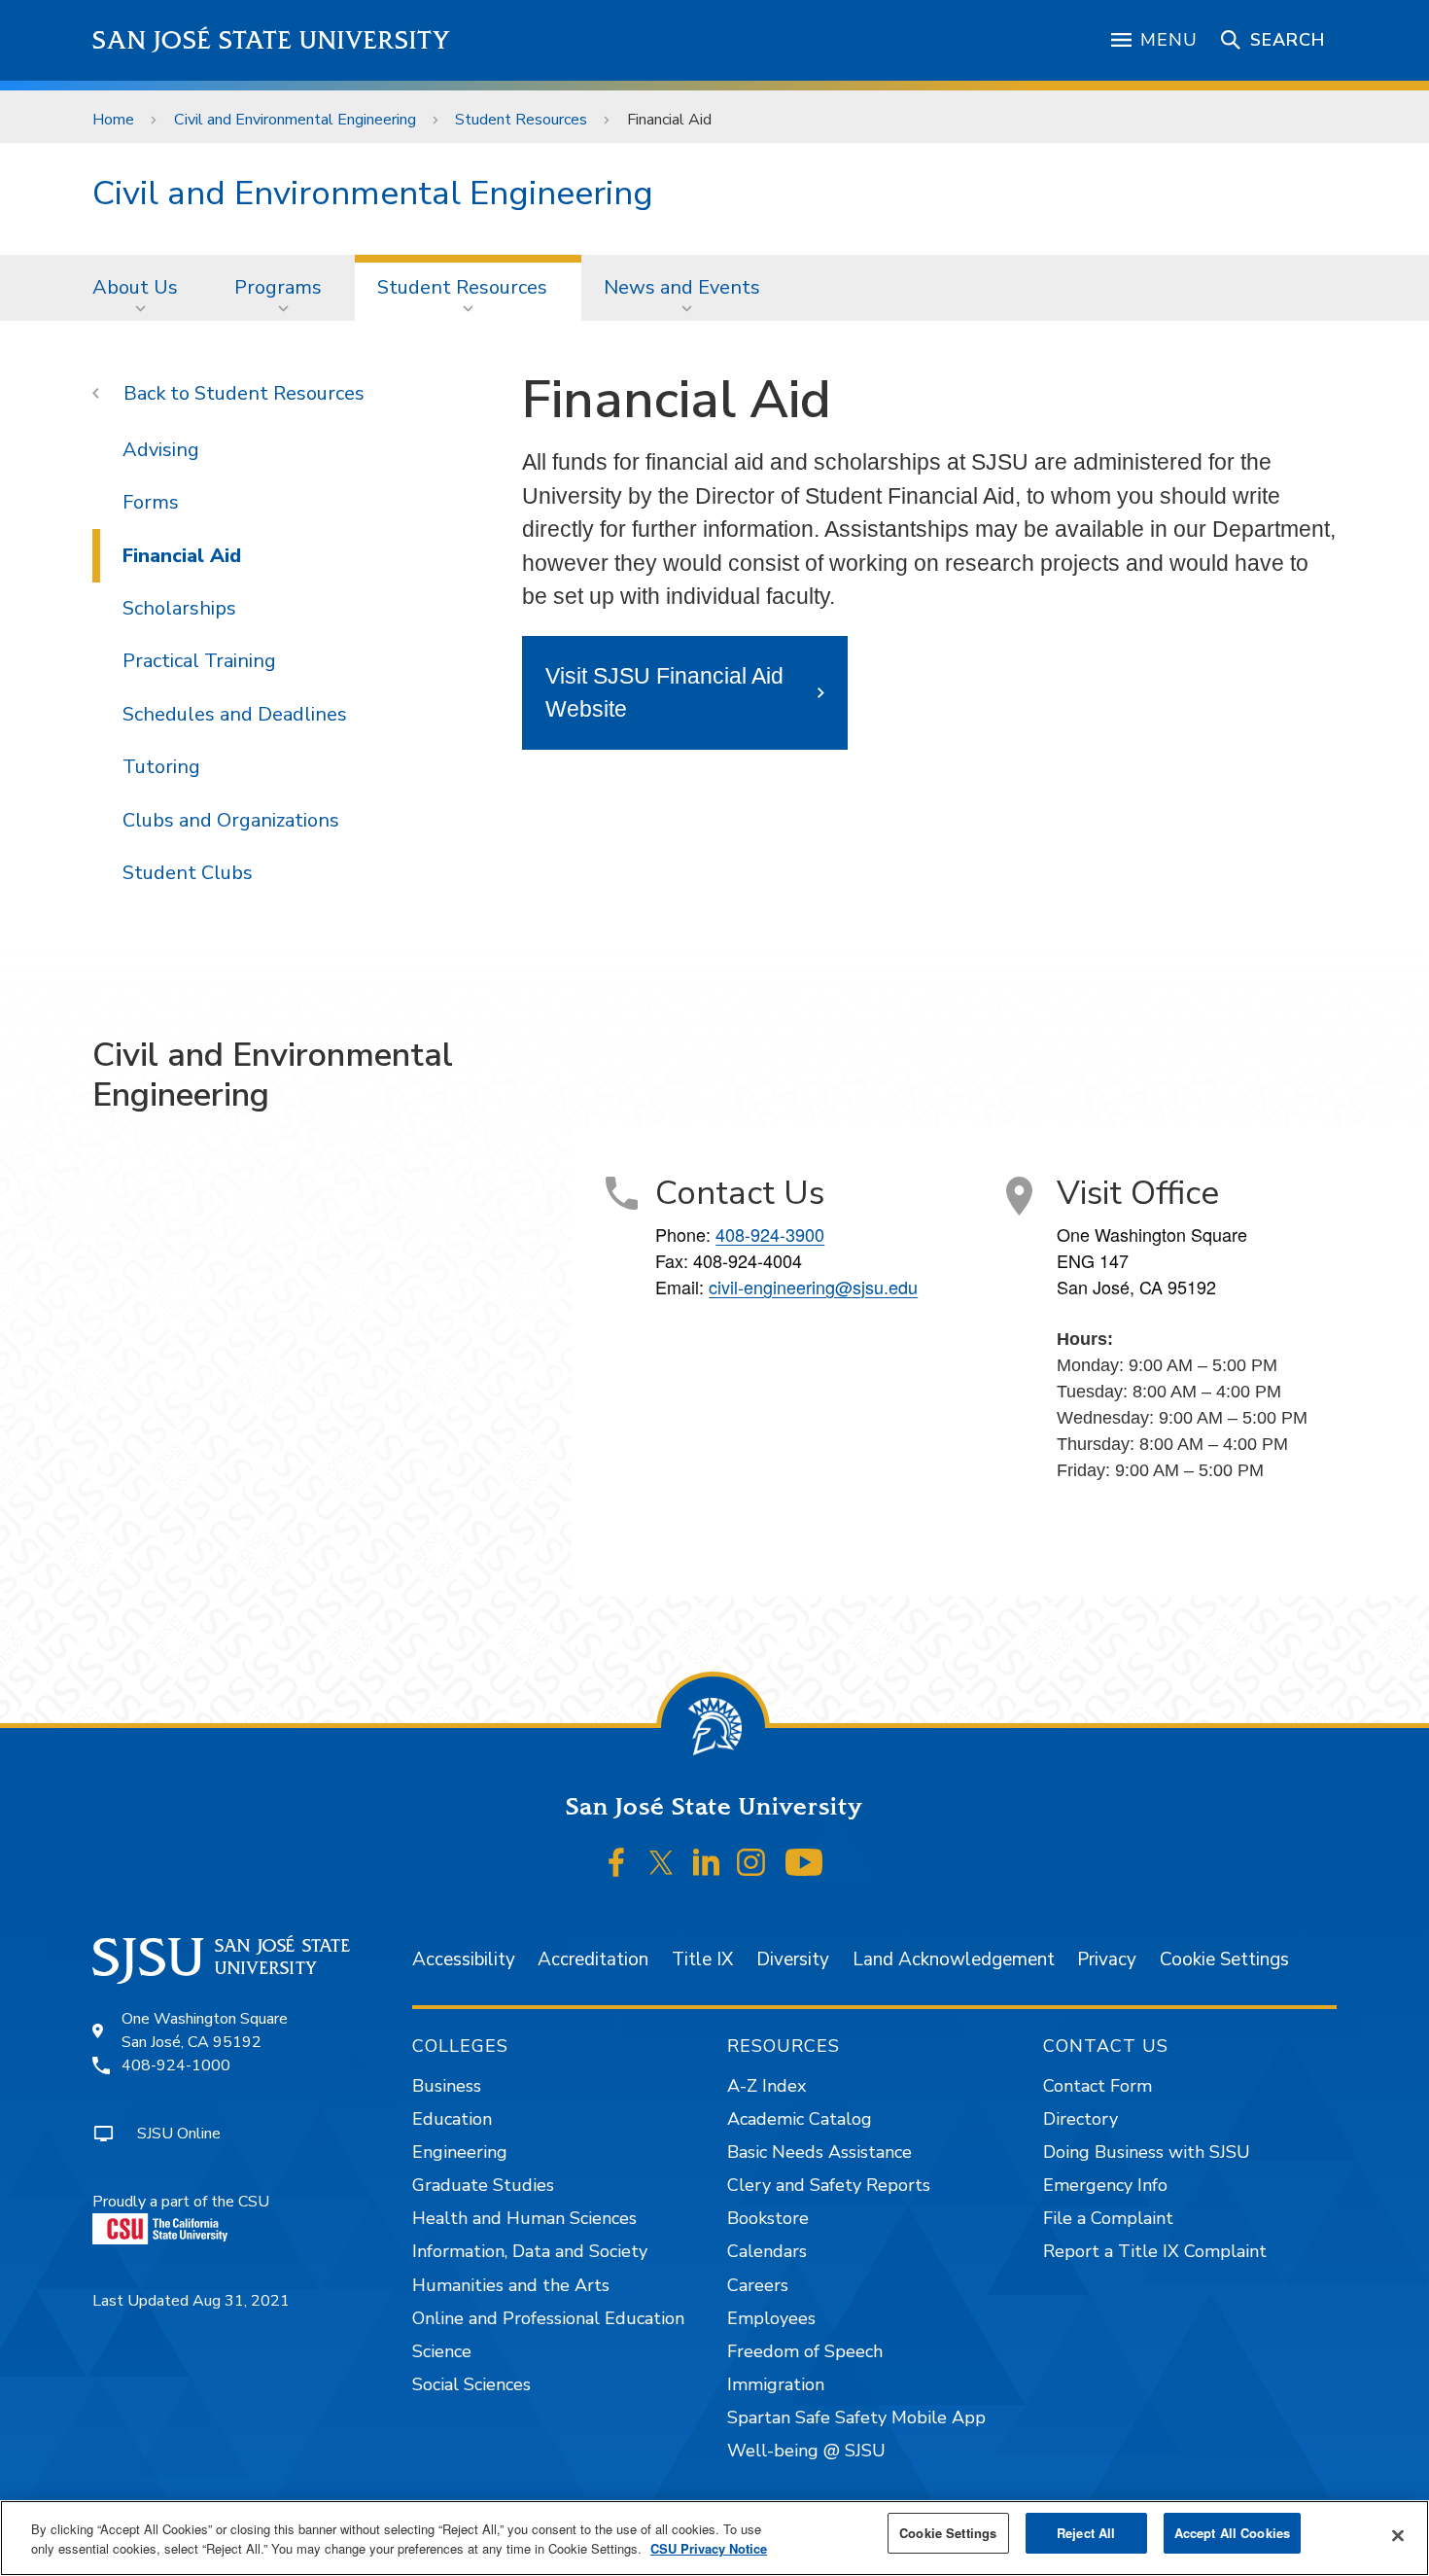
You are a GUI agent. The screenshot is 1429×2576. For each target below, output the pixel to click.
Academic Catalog (800, 2119)
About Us (135, 287)
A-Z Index (767, 2086)
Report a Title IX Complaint (1155, 2251)
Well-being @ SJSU (806, 2451)
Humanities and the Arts (511, 2285)
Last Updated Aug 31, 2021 (191, 2301)
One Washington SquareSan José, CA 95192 (205, 2030)
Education (452, 2119)
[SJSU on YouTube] (803, 1863)
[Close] (1398, 2536)
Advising (161, 450)
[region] (714, 2538)
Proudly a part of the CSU (181, 2202)
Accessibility (464, 1959)
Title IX (702, 1959)
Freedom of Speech (805, 2351)
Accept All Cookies (1232, 2533)
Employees (771, 2318)
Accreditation (593, 1959)
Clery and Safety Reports (829, 2185)
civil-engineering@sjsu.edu (813, 1287)
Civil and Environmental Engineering (295, 120)
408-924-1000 (176, 2065)
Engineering (460, 2152)
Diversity (793, 1959)
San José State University (272, 40)
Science (442, 2351)
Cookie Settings (1224, 1959)
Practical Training (199, 661)
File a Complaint (1108, 2218)
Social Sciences (471, 2384)
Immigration (776, 2384)
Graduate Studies (483, 2185)
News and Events (682, 287)
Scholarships (179, 608)
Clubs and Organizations (231, 820)
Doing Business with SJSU (1147, 2152)
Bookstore (768, 2218)
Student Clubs (188, 873)
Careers (758, 2285)
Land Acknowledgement (954, 1959)
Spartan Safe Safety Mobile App (856, 2417)
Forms (151, 502)
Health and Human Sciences (524, 2218)
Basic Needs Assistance (819, 2152)
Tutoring (161, 767)
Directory (1080, 2119)
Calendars (767, 2251)
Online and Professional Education (548, 2318)
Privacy (1107, 1959)
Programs (278, 287)
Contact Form (1098, 2086)
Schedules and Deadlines (235, 714)
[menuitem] (141, 288)
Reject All (1086, 2533)
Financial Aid (182, 556)
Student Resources (521, 120)
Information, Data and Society (530, 2251)
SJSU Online (179, 2134)
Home (113, 120)
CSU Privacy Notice (709, 2548)
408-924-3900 (770, 1234)
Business (447, 2086)
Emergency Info (1105, 2185)
